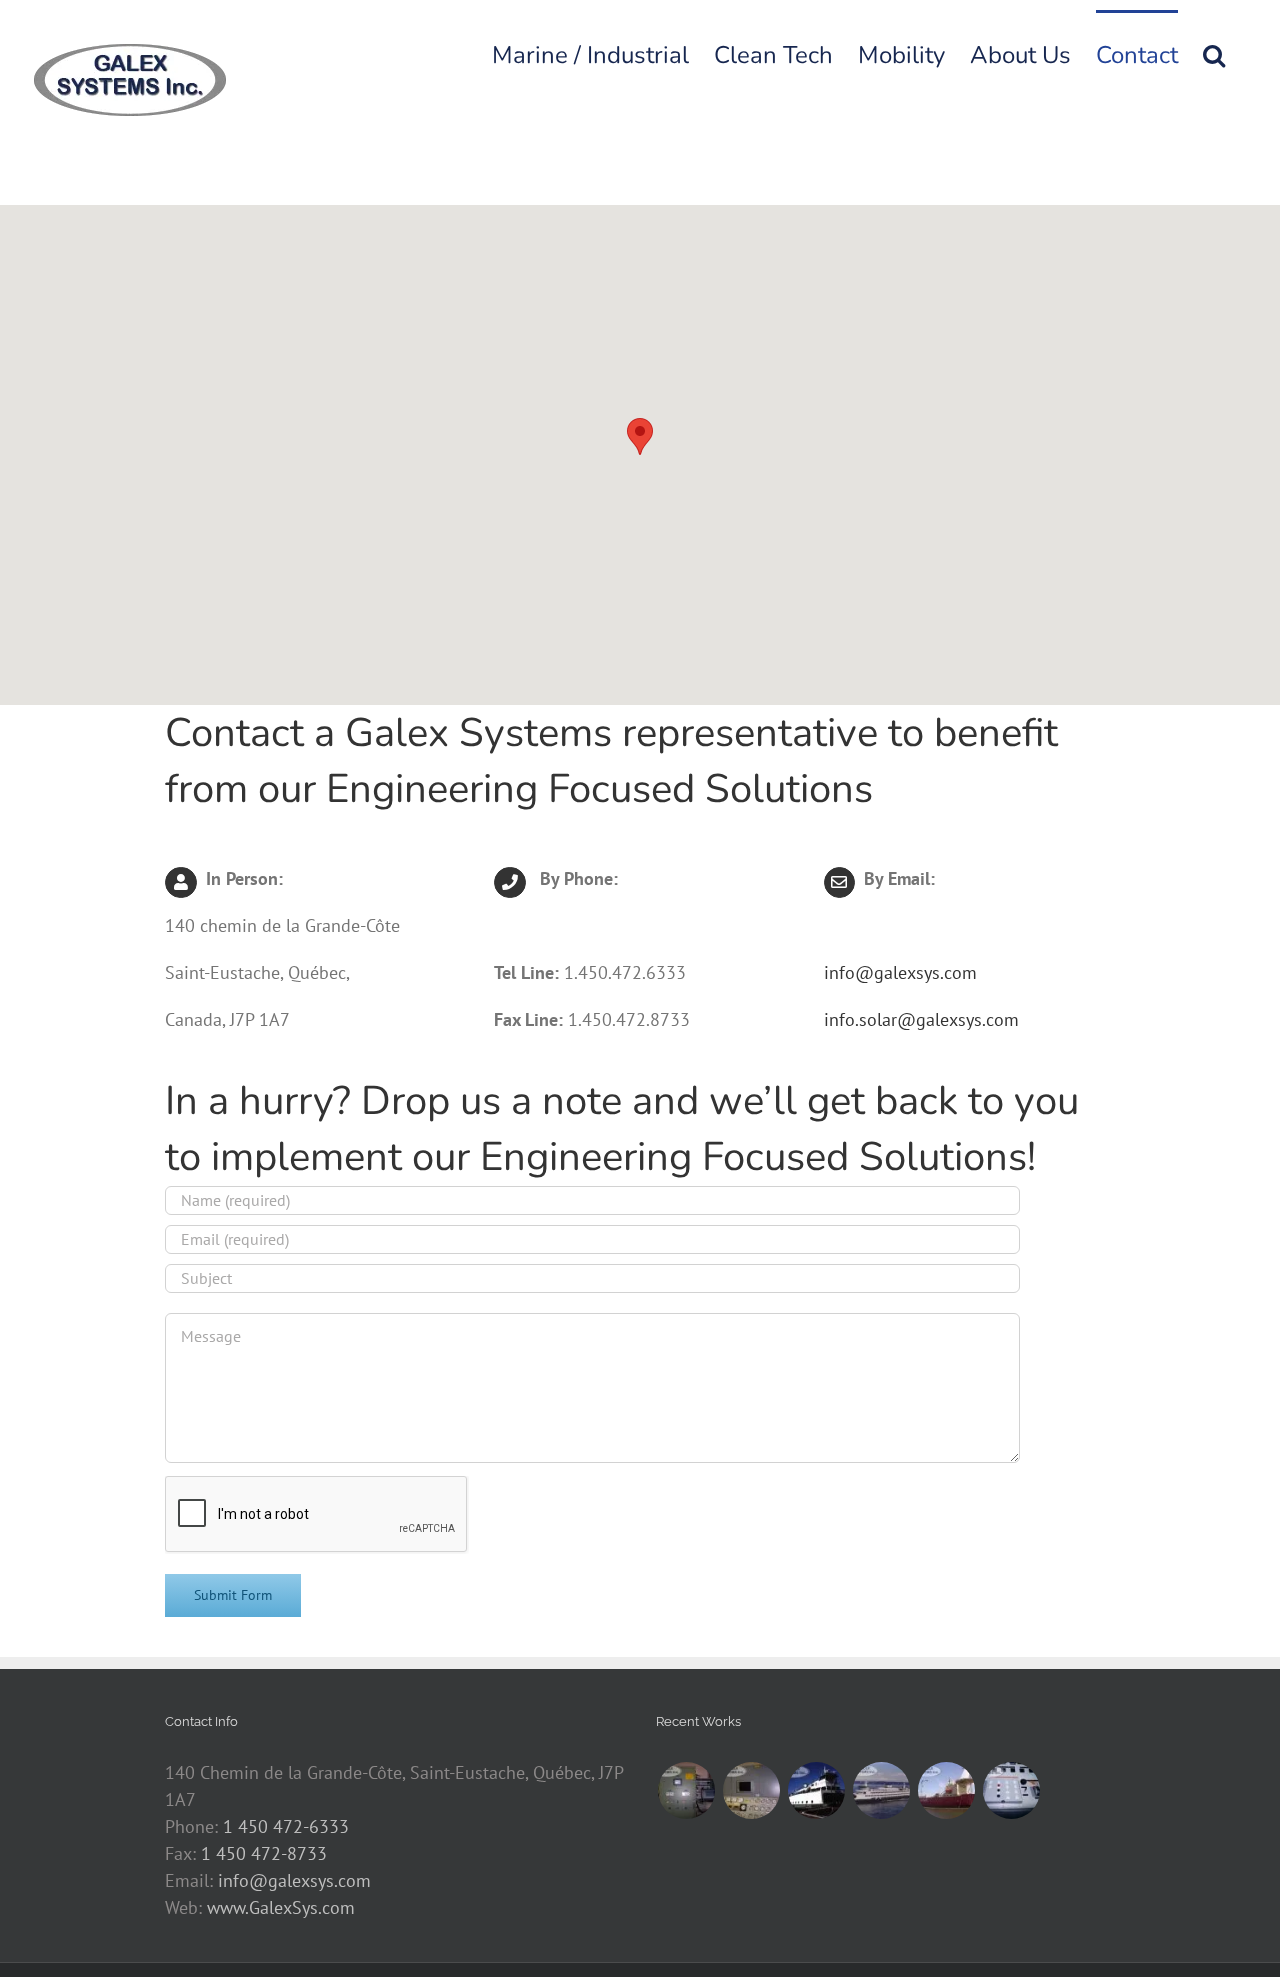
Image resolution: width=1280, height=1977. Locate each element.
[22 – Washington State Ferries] (881, 1790)
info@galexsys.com (900, 972)
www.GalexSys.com (281, 1907)
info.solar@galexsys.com (921, 1019)
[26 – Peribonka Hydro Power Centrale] (686, 1790)
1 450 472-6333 (286, 1826)
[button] (1214, 53)
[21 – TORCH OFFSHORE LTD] (946, 1790)
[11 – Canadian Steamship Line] (1011, 1790)
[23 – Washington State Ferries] (816, 1790)
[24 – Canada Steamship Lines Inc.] (751, 1790)
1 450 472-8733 (264, 1853)
